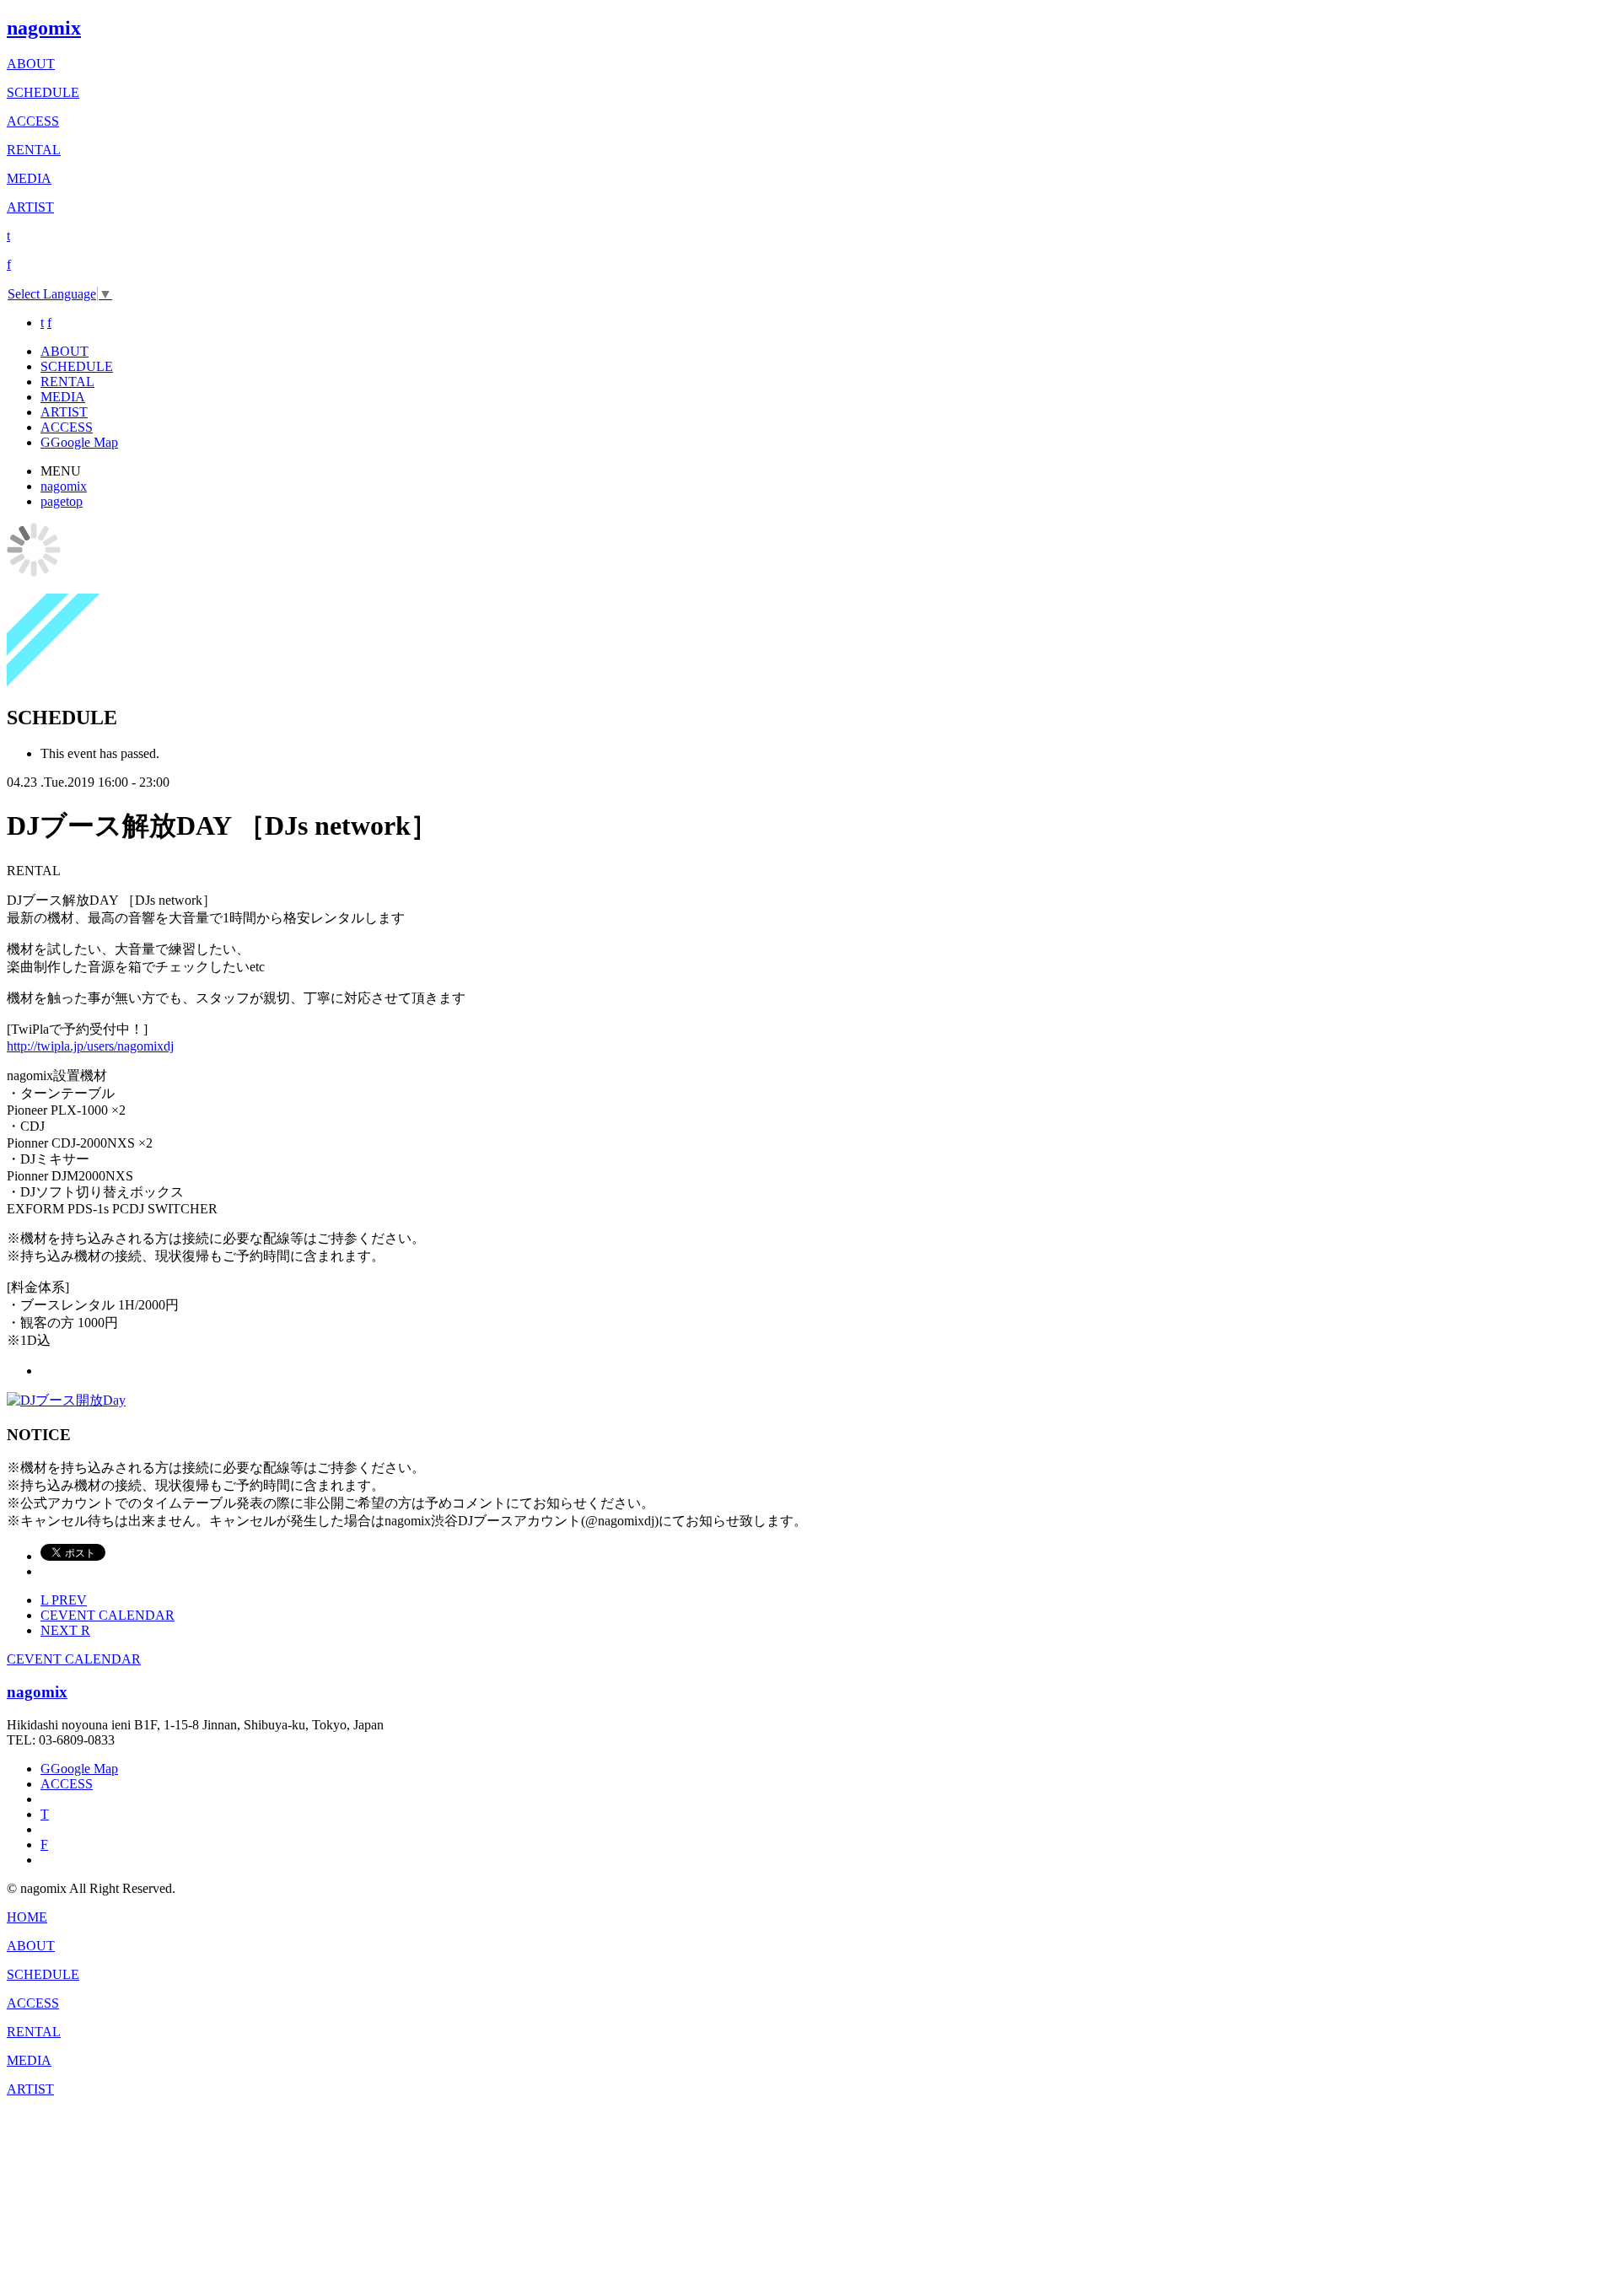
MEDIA (29, 178)
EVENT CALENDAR (108, 1615)
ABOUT (31, 64)
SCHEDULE (43, 92)
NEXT (65, 1630)
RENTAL (34, 150)
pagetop (62, 501)
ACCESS (33, 121)
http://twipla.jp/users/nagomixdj (90, 1046)
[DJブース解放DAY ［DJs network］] (66, 1400)
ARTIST (30, 207)
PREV (64, 1600)
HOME (27, 1917)
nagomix (44, 28)
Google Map (79, 442)
